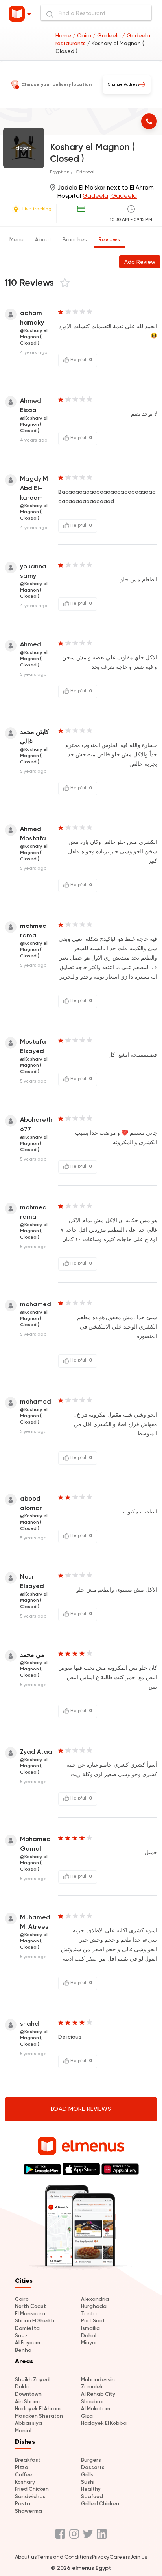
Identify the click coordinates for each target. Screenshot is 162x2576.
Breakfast (28, 2460)
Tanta (89, 2314)
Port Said (93, 2321)
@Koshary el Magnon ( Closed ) (34, 337)
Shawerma (29, 2511)
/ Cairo (83, 35)
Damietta (27, 2328)
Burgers (91, 2460)
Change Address (123, 84)
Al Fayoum (28, 2343)
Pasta (23, 2504)
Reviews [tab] (109, 240)
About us (26, 2557)
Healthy (91, 2489)
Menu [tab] (17, 239)
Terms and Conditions (64, 2557)
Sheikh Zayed (32, 2380)
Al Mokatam (96, 2409)
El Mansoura (30, 2314)
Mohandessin (98, 2380)
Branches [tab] (75, 239)
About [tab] (43, 239)
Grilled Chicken (100, 2504)
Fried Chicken (32, 2489)
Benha (23, 2350)
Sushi (88, 2482)
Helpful (81, 360)
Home (64, 35)
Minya (88, 2343)
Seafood (92, 2497)
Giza (87, 2416)
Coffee (24, 2475)
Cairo (22, 2299)
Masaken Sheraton (39, 2416)
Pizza (22, 2467)
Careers (120, 2557)
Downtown (28, 2394)
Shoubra (92, 2402)
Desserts (93, 2467)
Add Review (140, 262)
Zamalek (92, 2387)
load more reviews (81, 2109)
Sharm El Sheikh (35, 2321)
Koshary (25, 2482)
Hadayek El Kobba (104, 2423)
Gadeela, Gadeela (110, 196)
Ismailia (90, 2328)
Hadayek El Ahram (38, 2409)
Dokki (22, 2387)
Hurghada (94, 2306)
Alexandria (95, 2299)
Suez (21, 2336)
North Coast (30, 2306)
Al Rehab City (98, 2394)
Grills (87, 2475)
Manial (23, 2431)
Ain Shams (28, 2402)
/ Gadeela (108, 35)
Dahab (90, 2336)
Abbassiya (29, 2423)
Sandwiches (30, 2497)
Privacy (101, 2557)
